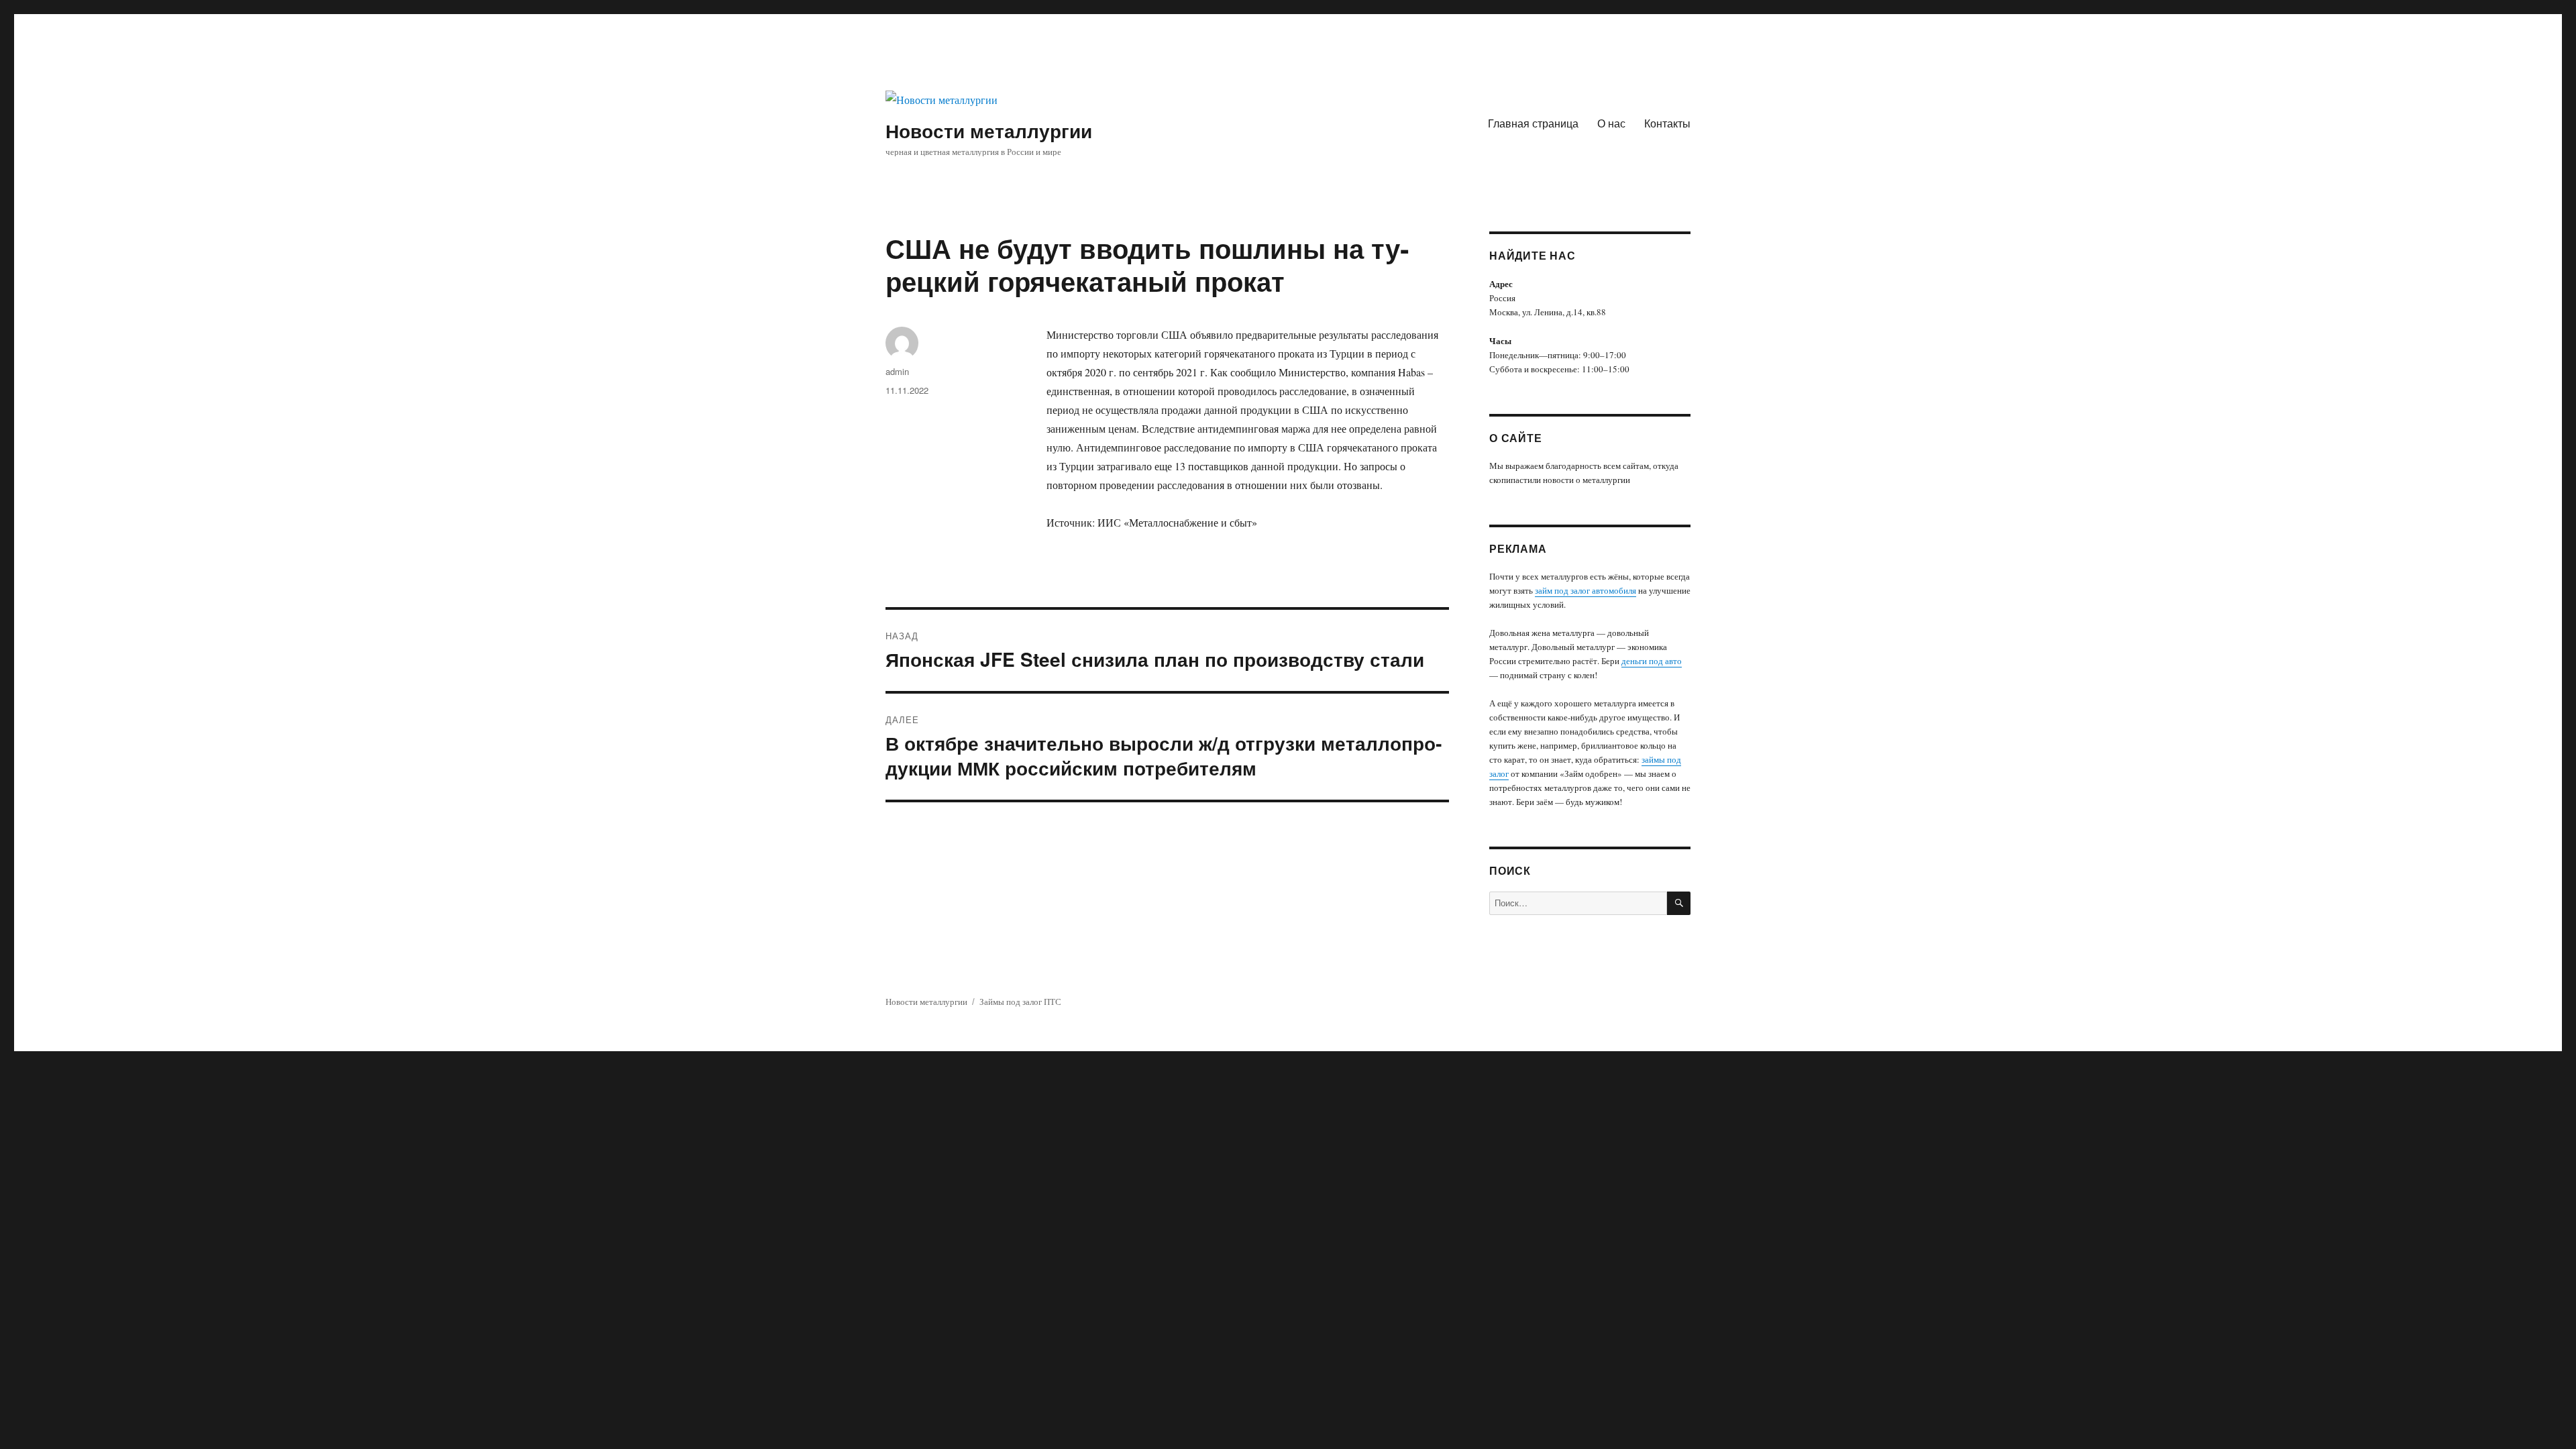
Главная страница (1533, 123)
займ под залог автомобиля (1586, 590)
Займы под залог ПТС (1020, 1002)
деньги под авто (1652, 661)
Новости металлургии (989, 130)
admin (897, 371)
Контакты (1667, 123)
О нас (1611, 123)
